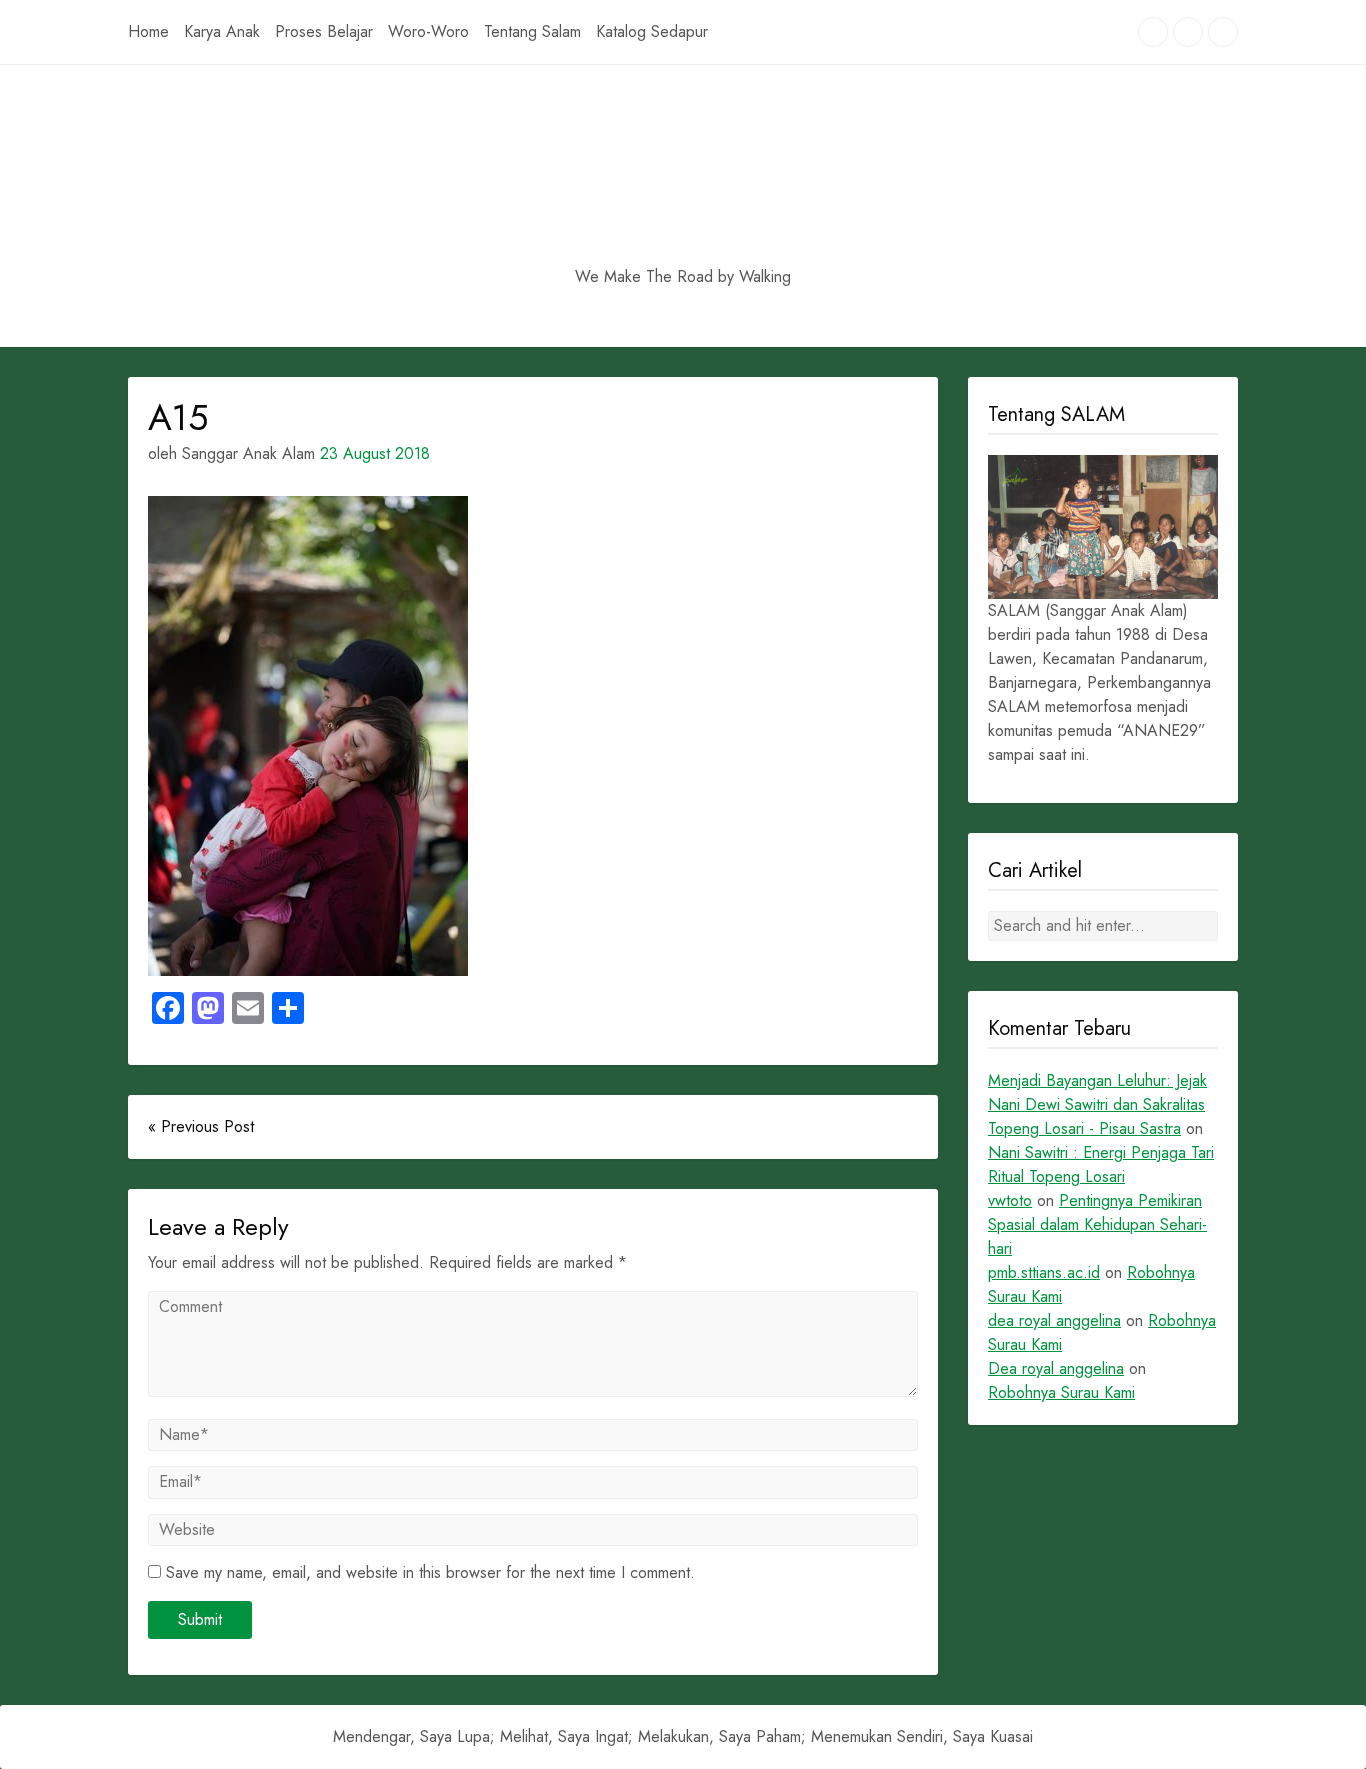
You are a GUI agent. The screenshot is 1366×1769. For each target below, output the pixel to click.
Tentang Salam (532, 31)
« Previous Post (201, 1126)
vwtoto (1010, 1200)
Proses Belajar (324, 31)
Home (148, 31)
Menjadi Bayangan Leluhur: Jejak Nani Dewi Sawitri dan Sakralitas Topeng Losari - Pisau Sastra (1097, 1104)
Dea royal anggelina (1056, 1368)
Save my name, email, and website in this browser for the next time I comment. (430, 1572)
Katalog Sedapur (652, 31)
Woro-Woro (428, 31)
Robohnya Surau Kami (1061, 1392)
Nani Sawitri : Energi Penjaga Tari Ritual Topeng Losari (1101, 1164)
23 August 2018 (375, 453)
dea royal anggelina (1054, 1320)
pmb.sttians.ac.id (1044, 1272)
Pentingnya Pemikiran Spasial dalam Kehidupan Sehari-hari (1097, 1224)
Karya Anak (222, 31)
